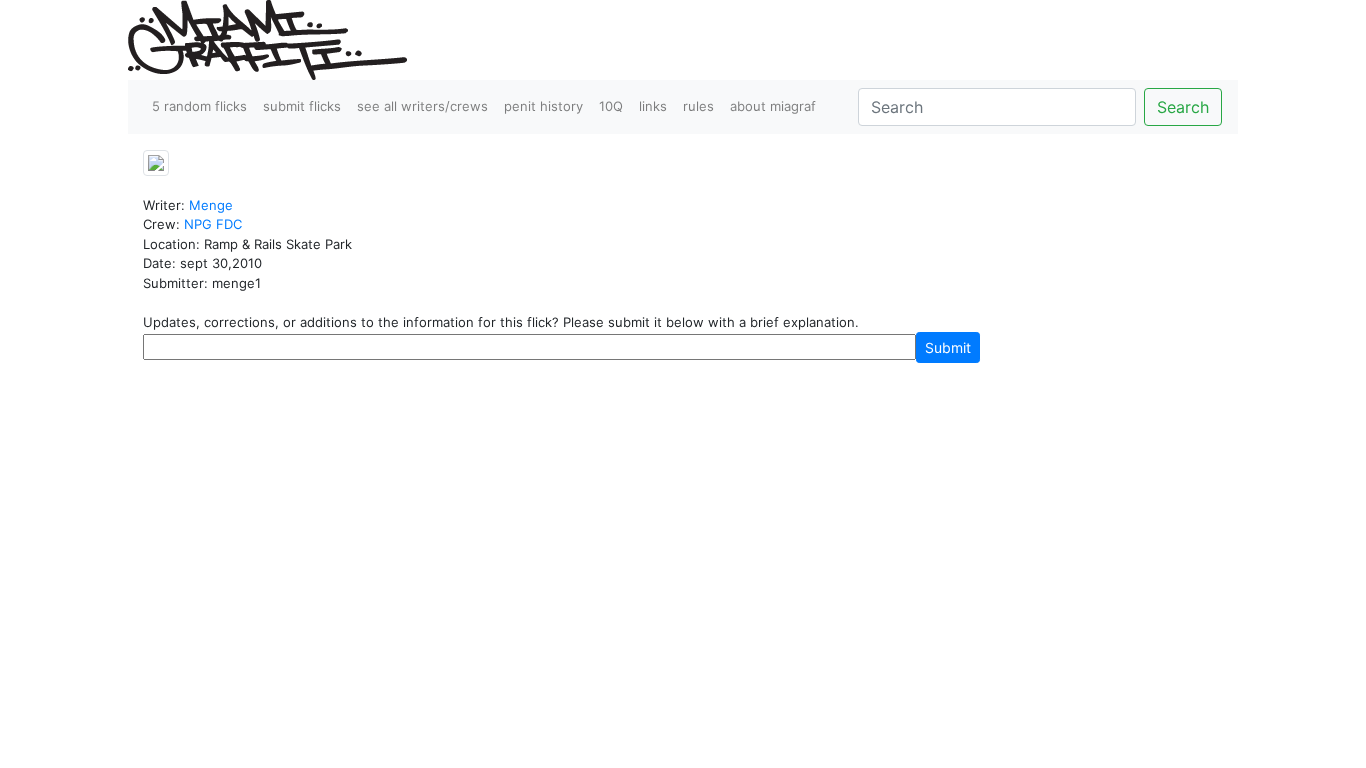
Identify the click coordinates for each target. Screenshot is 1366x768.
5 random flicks (199, 106)
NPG (198, 224)
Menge (211, 205)
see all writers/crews (422, 106)
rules (698, 106)
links (653, 106)
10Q (611, 106)
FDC (229, 224)
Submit (948, 347)
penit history (543, 106)
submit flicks (302, 106)
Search (1183, 107)
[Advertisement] (683, 408)
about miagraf (773, 106)
